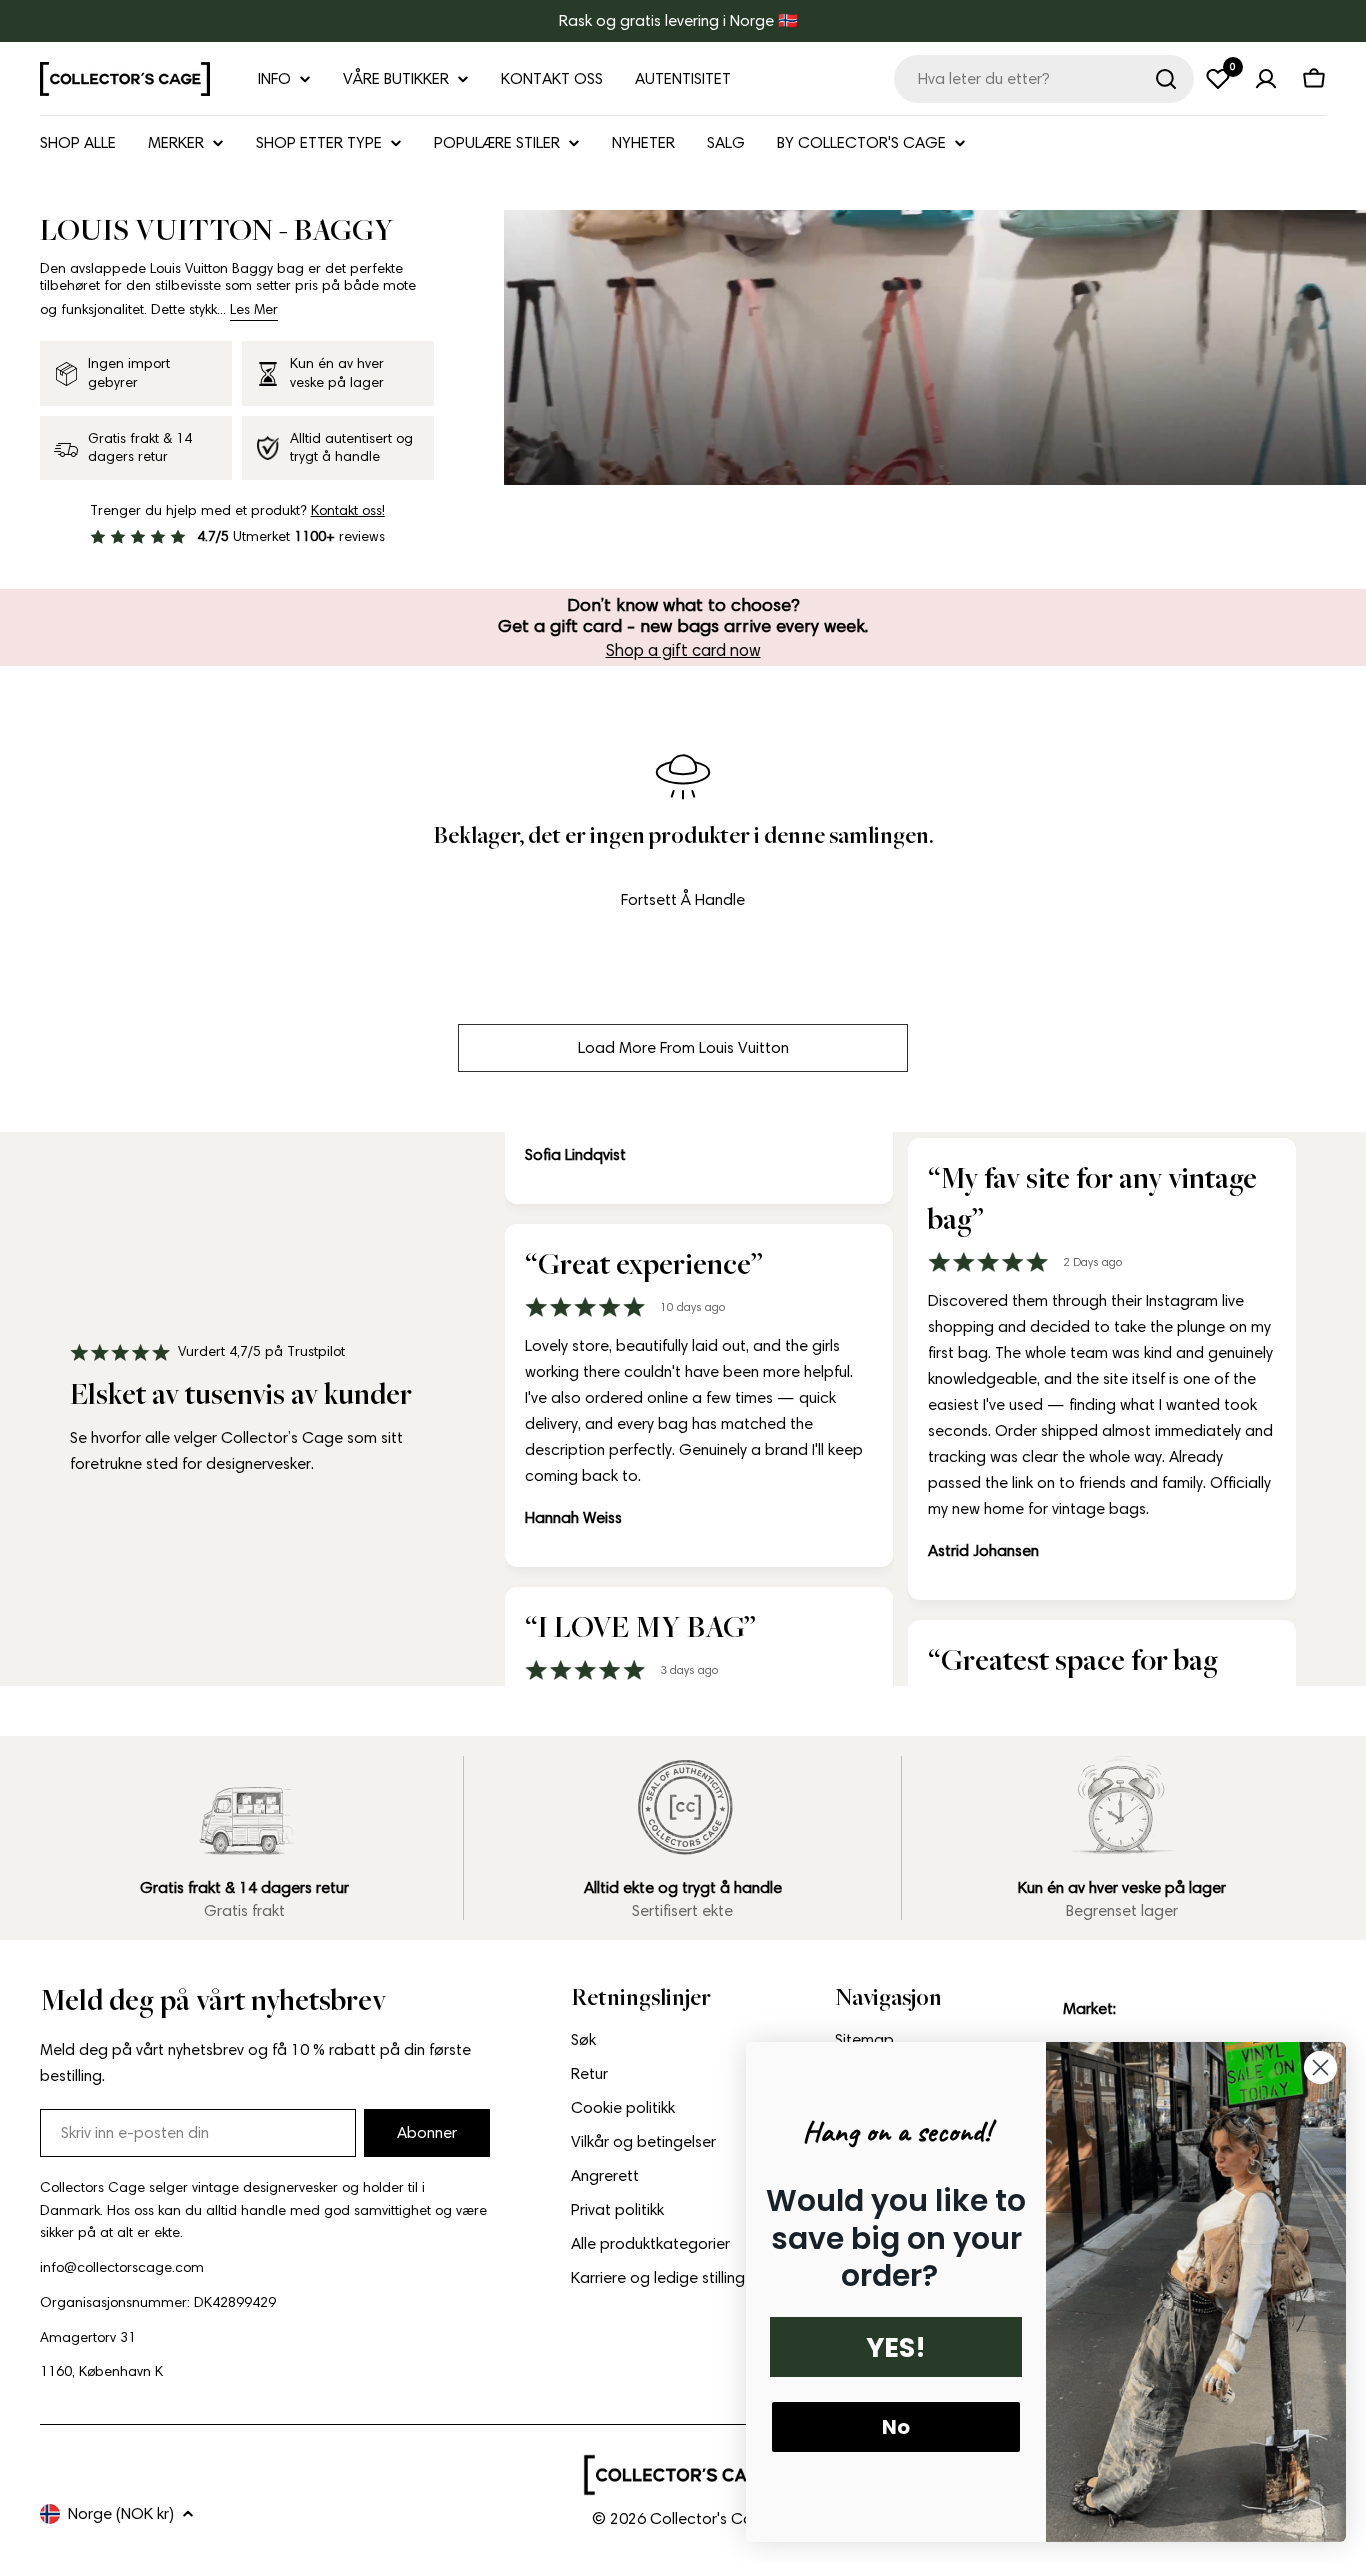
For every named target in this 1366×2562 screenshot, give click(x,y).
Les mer (254, 309)
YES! (896, 2347)
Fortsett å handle (683, 899)
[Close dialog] (1320, 2067)
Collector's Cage (711, 2518)
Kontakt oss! (348, 510)
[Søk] (1166, 79)
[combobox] (1044, 79)
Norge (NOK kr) (121, 2513)
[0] (1218, 79)
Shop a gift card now (683, 650)
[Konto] (1266, 79)
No (896, 2427)
